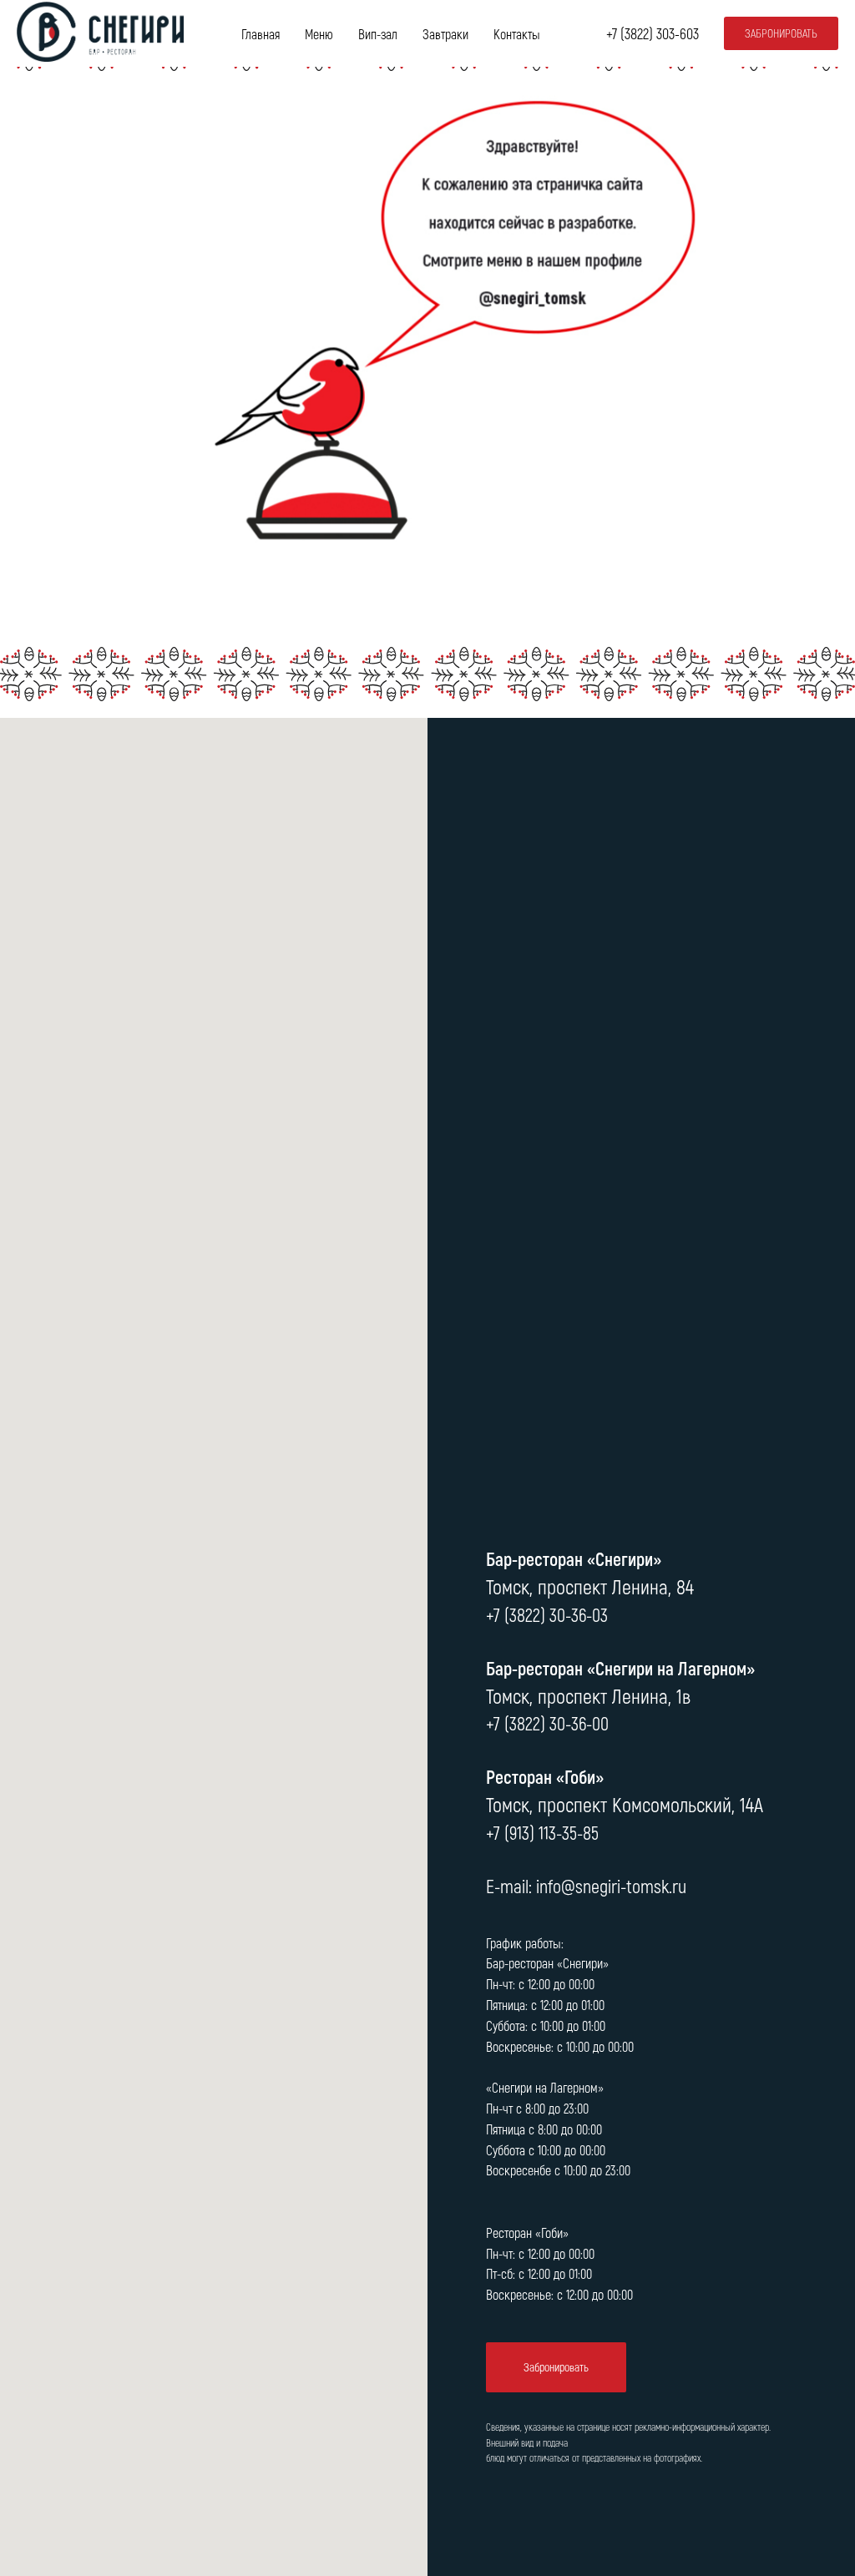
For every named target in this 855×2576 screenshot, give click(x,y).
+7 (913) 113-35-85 (542, 1832)
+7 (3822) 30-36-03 (547, 1614)
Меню (319, 34)
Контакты (517, 34)
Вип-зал (378, 34)
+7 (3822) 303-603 (653, 33)
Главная (261, 34)
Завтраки (445, 34)
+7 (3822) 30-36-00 (547, 1723)
